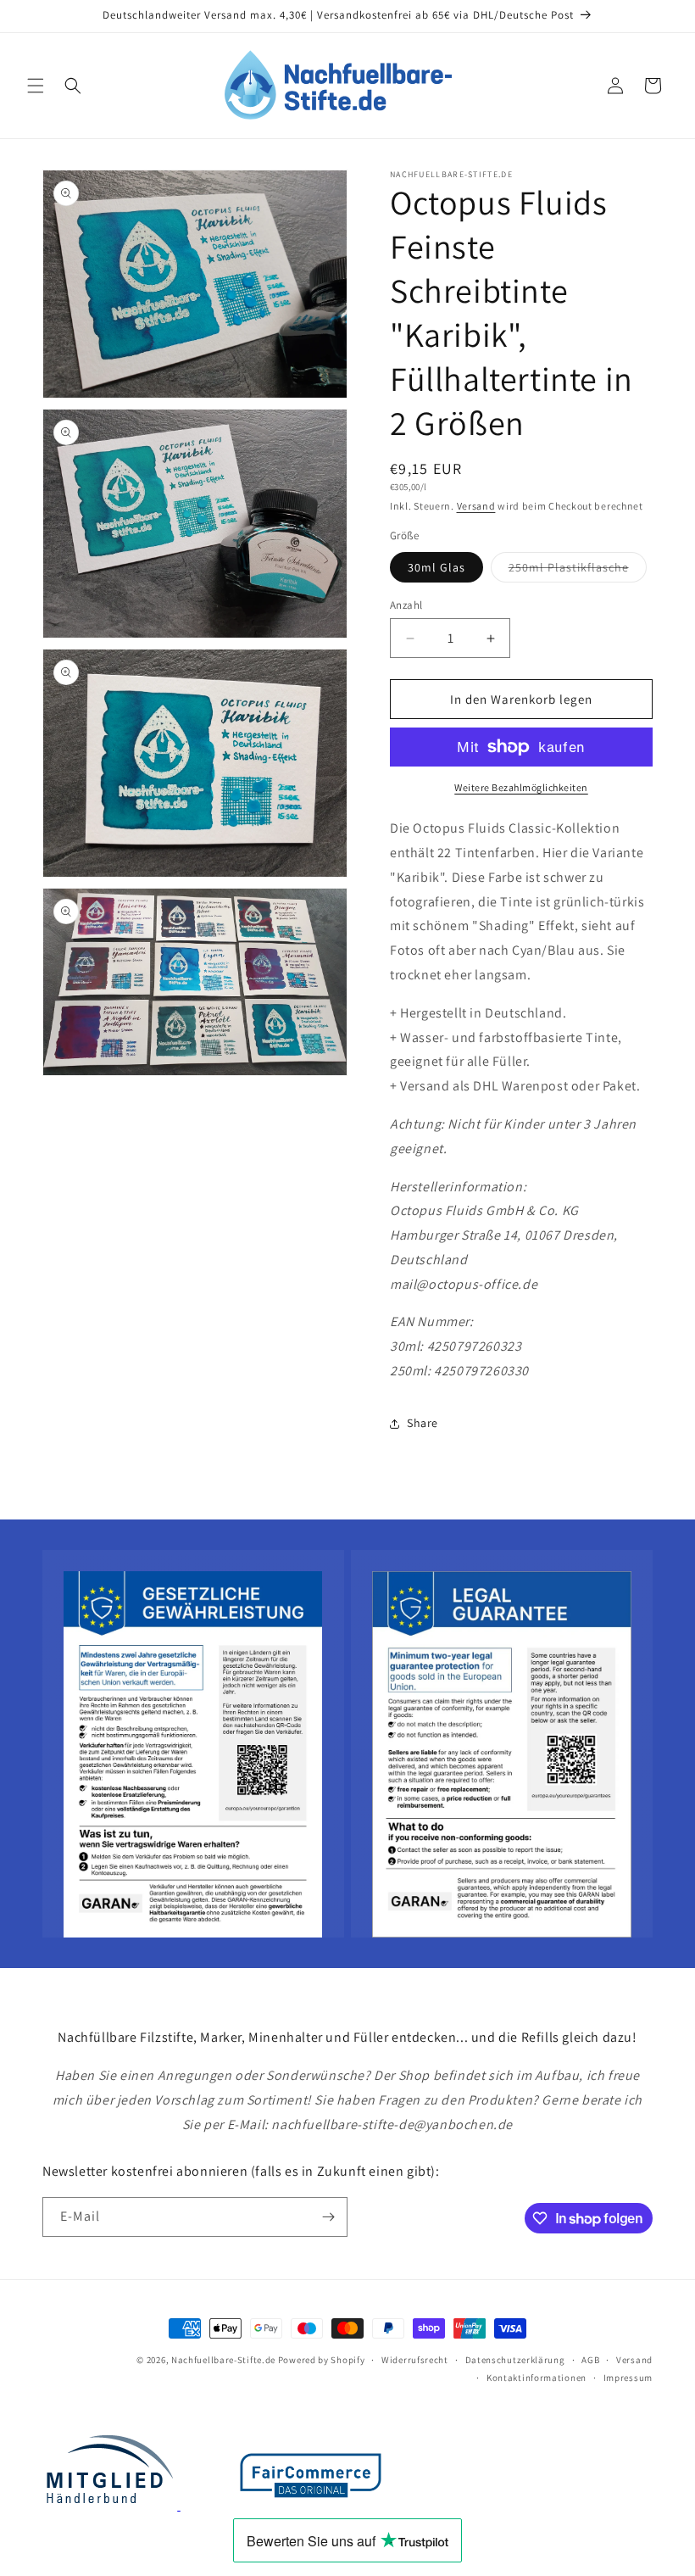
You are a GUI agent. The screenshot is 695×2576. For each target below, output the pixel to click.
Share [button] (423, 1423)
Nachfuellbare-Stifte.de (223, 2360)
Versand (476, 506)
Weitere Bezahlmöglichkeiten (521, 787)
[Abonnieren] (328, 2217)
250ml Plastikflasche (578, 571)
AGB (590, 2360)
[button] (36, 86)
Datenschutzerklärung (515, 2360)
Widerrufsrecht (415, 2360)
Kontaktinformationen (537, 2378)
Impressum (628, 2378)
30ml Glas (436, 567)
